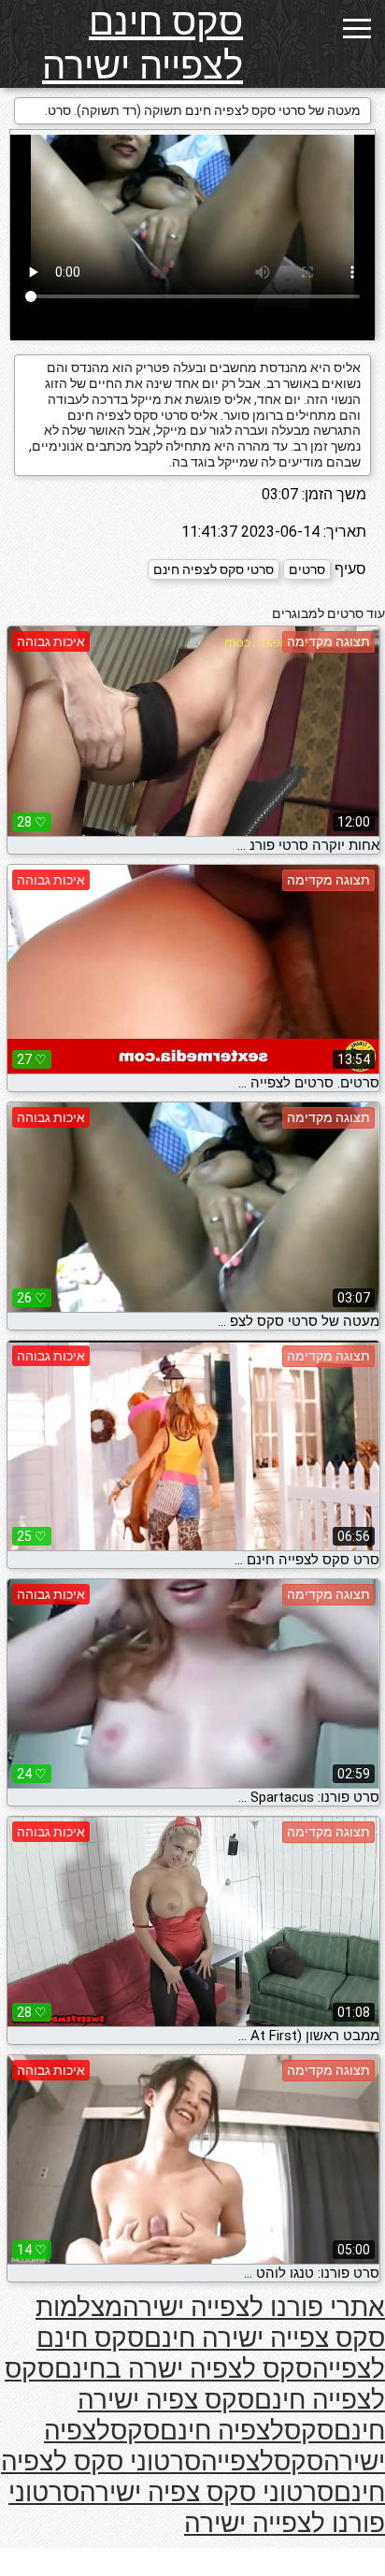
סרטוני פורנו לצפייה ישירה (197, 2508)
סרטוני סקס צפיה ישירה (207, 2492)
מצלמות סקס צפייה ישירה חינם (210, 2323)
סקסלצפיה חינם (247, 2431)
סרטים (307, 569)
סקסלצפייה (262, 2461)
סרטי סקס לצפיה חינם (214, 569)
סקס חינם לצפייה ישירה (143, 44)
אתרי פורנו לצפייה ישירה (254, 2307)
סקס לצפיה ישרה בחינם (183, 2369)
